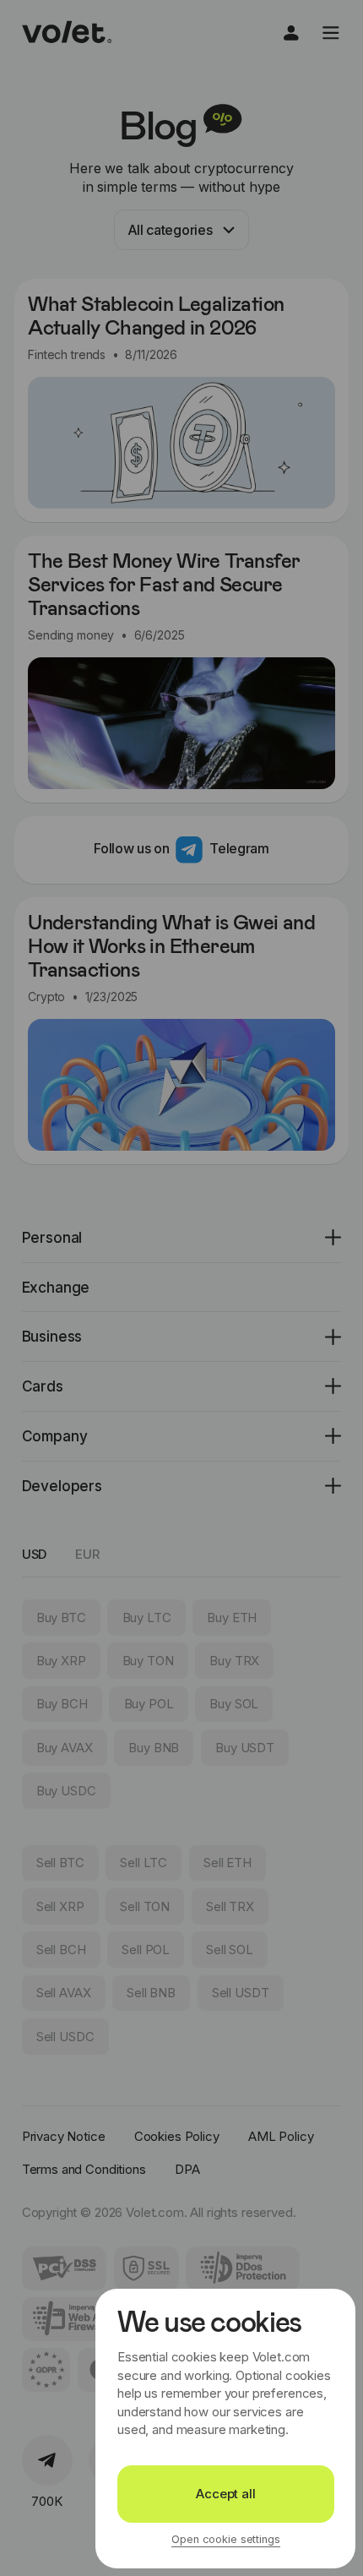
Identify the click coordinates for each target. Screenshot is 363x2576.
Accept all (226, 2494)
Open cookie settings (225, 2540)
